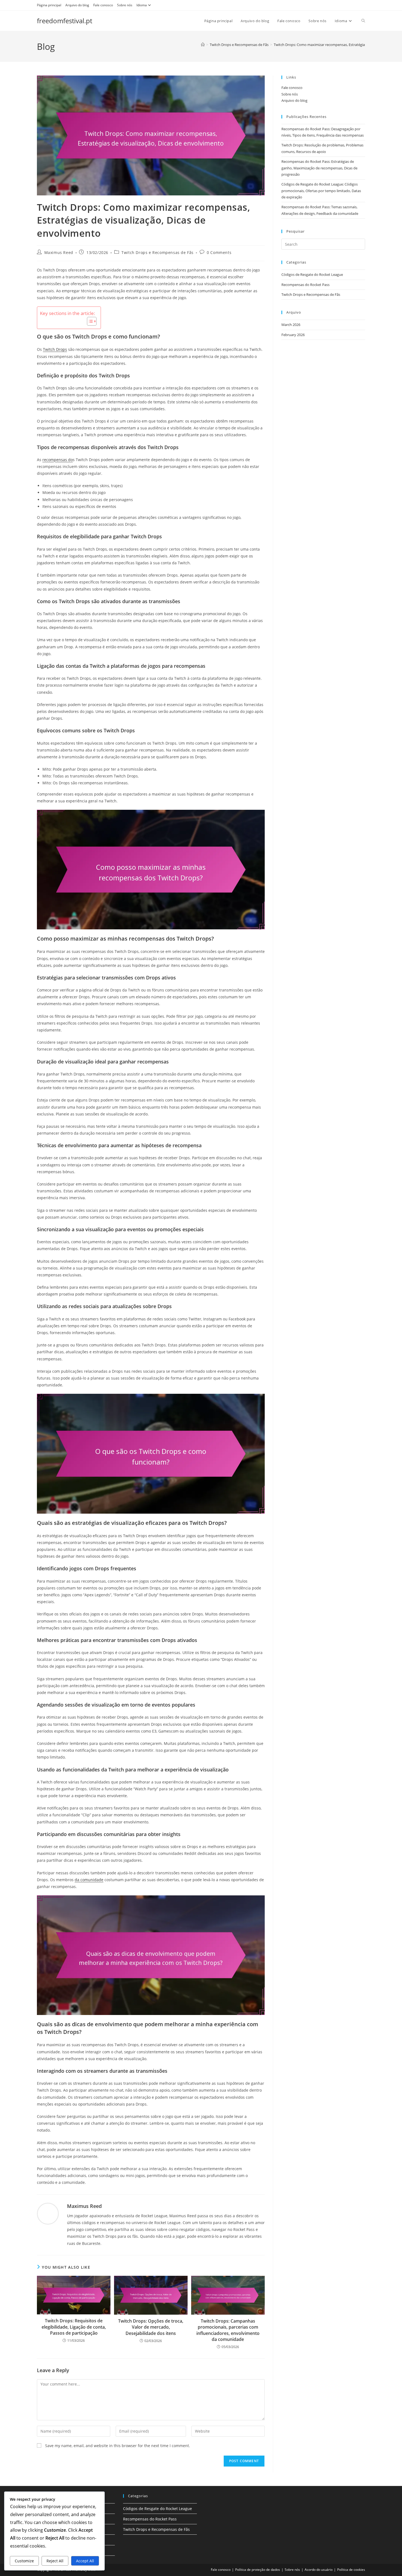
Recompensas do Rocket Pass (305, 285)
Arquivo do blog (77, 5)
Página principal (49, 5)
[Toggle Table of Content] (89, 321)
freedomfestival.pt (65, 21)
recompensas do (58, 460)
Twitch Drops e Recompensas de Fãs (158, 252)
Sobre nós (125, 5)
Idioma (142, 5)
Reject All (55, 2561)
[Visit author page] (48, 2213)
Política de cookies (351, 2570)
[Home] (203, 45)
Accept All (85, 2561)
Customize (24, 2561)
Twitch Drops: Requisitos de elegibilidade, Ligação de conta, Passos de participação (74, 2327)
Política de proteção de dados (258, 2570)
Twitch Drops (55, 349)
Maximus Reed (59, 252)
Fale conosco (103, 5)
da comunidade (89, 1880)
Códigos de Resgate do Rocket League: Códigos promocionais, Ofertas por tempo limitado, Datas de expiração (321, 191)
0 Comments (219, 252)
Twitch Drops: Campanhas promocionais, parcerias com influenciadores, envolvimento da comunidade (228, 2330)
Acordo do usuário (319, 2570)
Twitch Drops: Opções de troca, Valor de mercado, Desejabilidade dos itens (151, 2327)
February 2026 (293, 335)
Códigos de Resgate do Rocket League (312, 274)
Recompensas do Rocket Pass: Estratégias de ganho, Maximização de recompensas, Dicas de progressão (319, 168)
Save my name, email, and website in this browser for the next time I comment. (118, 2446)
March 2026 (291, 325)
